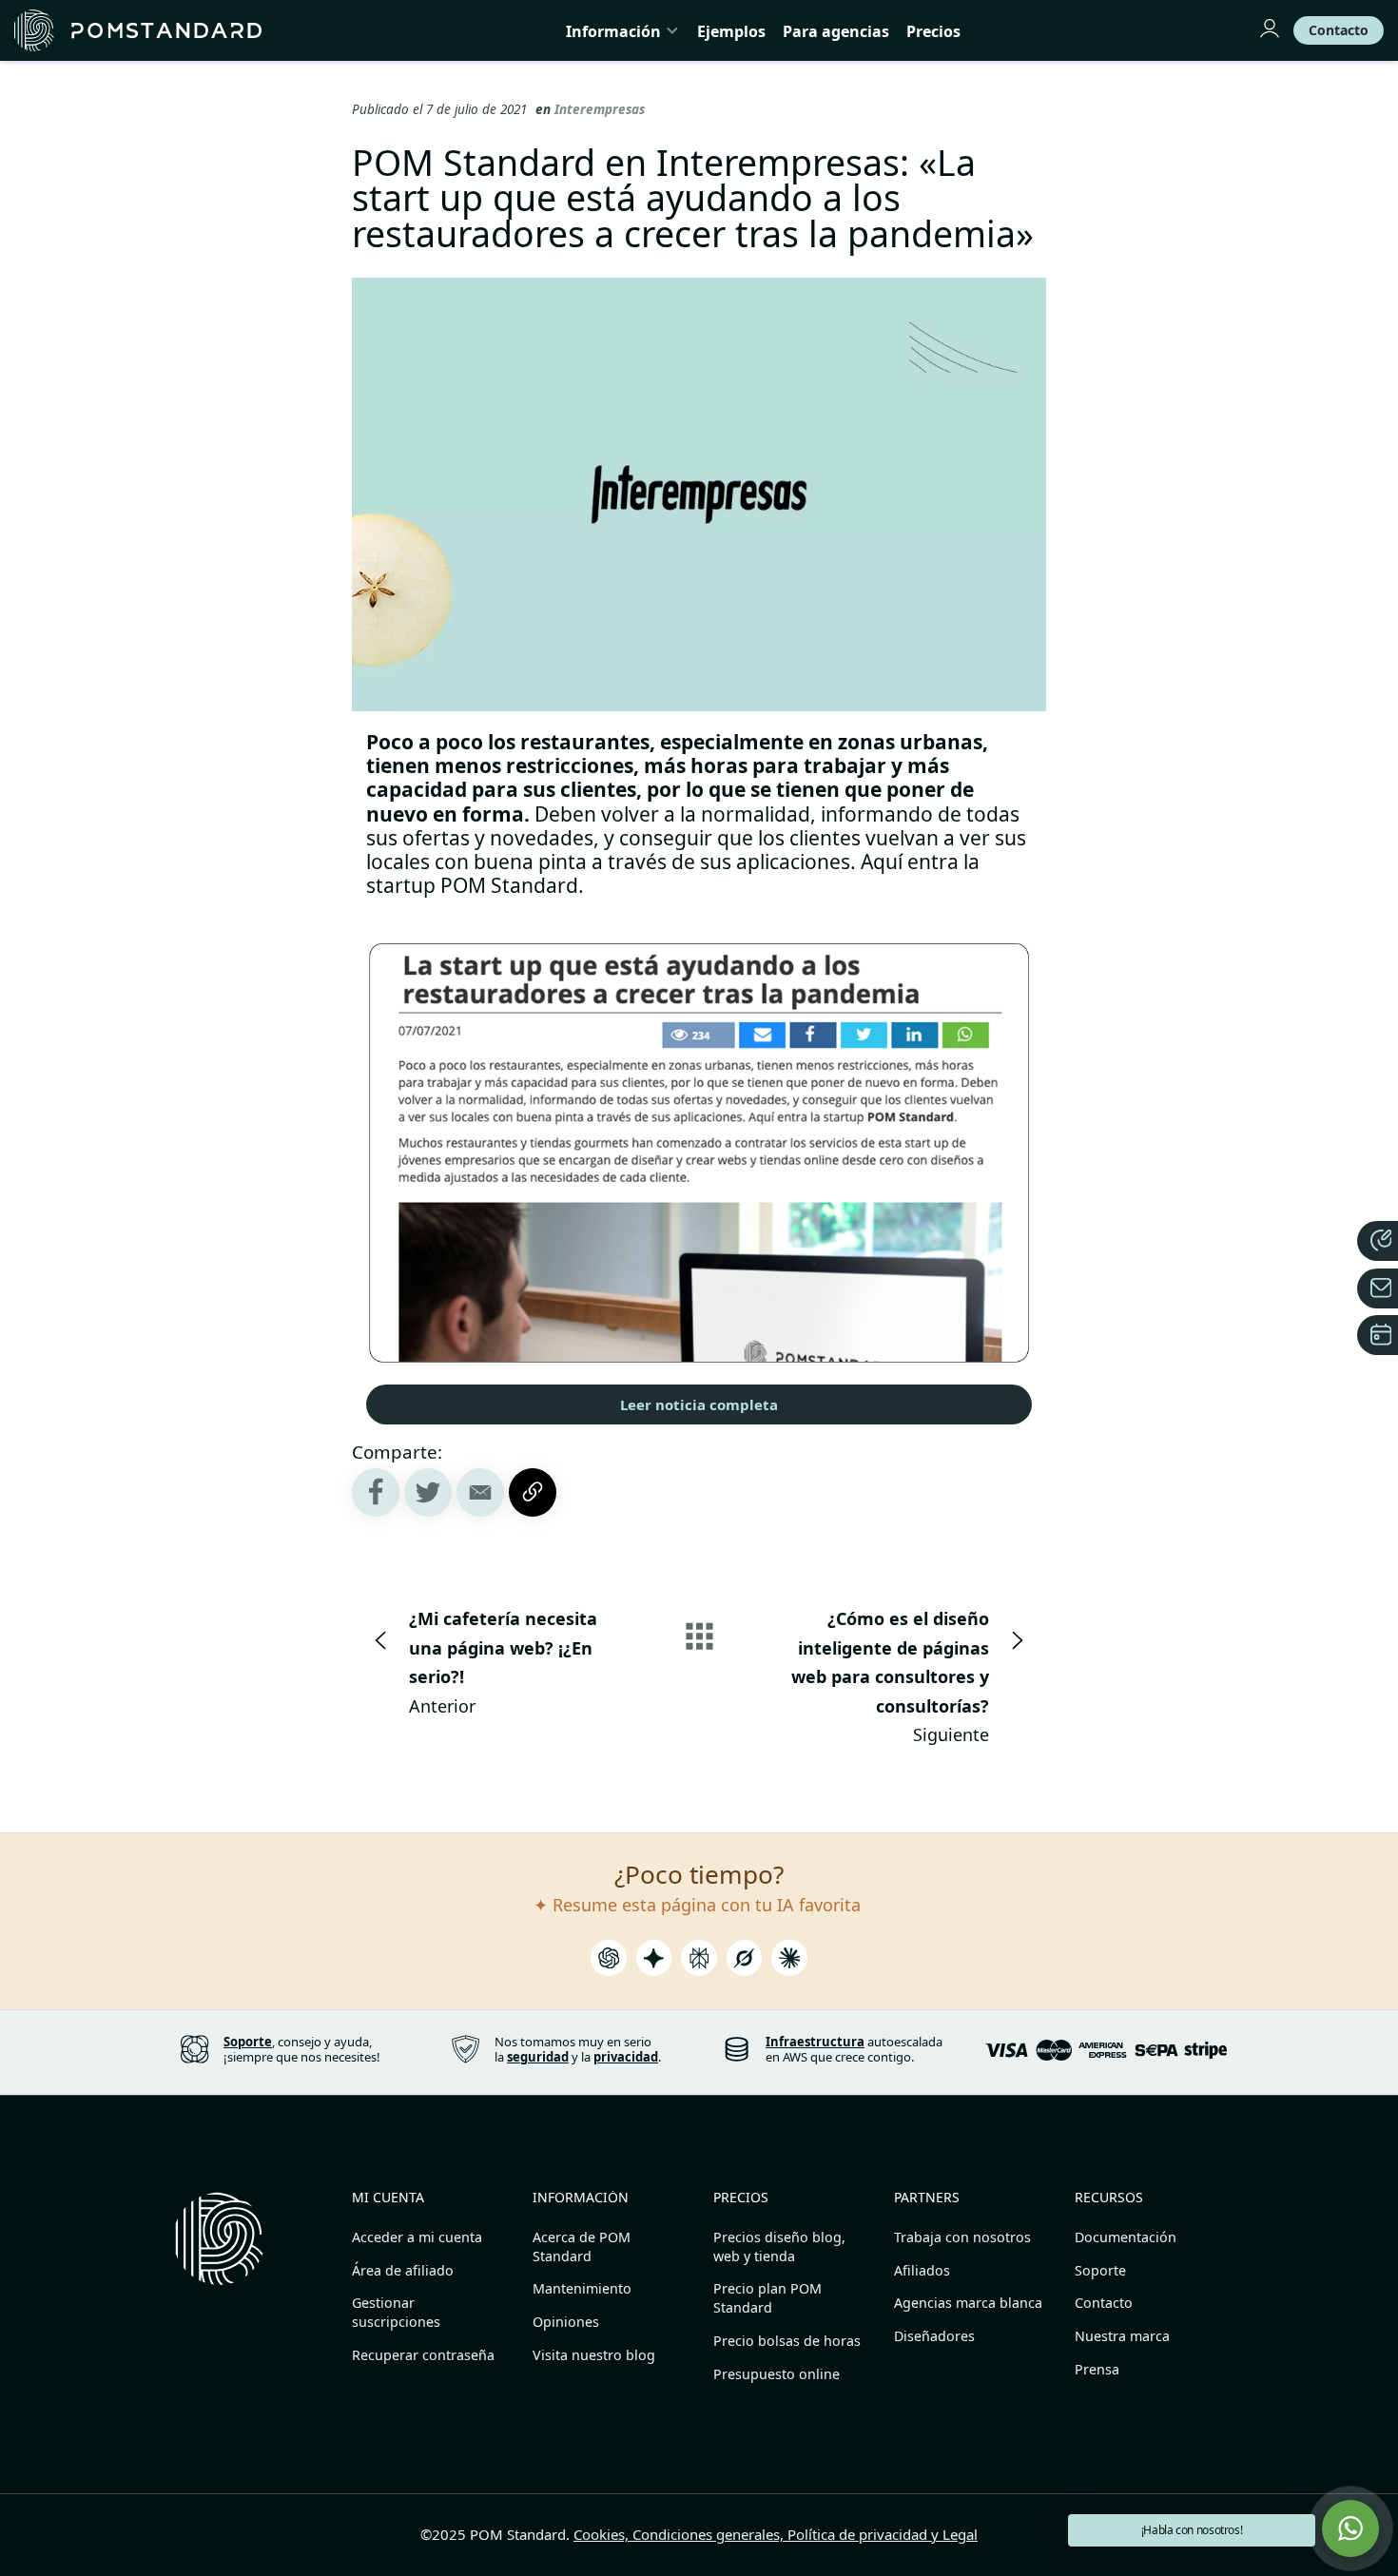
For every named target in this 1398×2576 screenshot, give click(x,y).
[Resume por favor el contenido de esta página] (609, 1963)
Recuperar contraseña (423, 2355)
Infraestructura (815, 2042)
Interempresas (600, 109)
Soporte (1100, 2270)
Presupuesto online (777, 2374)
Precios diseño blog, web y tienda (779, 2247)
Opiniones (566, 2322)
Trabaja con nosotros (962, 2237)
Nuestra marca (1122, 2336)
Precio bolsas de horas (787, 2341)
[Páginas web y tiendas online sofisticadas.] (138, 30)
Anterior (503, 1662)
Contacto (1104, 2303)
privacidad (626, 2057)
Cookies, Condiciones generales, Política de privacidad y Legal (776, 2534)
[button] (1350, 2528)
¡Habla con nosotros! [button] (1192, 2530)
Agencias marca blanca (968, 2303)
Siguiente (890, 1676)
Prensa (1097, 2369)
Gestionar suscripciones (396, 2312)
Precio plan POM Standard (767, 2298)
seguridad (538, 2057)
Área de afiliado (403, 2270)
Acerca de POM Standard (582, 2247)
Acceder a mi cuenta (417, 2237)
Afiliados (922, 2270)
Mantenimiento (582, 2288)
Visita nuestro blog (594, 2355)
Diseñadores (934, 2336)
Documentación (1126, 2237)
